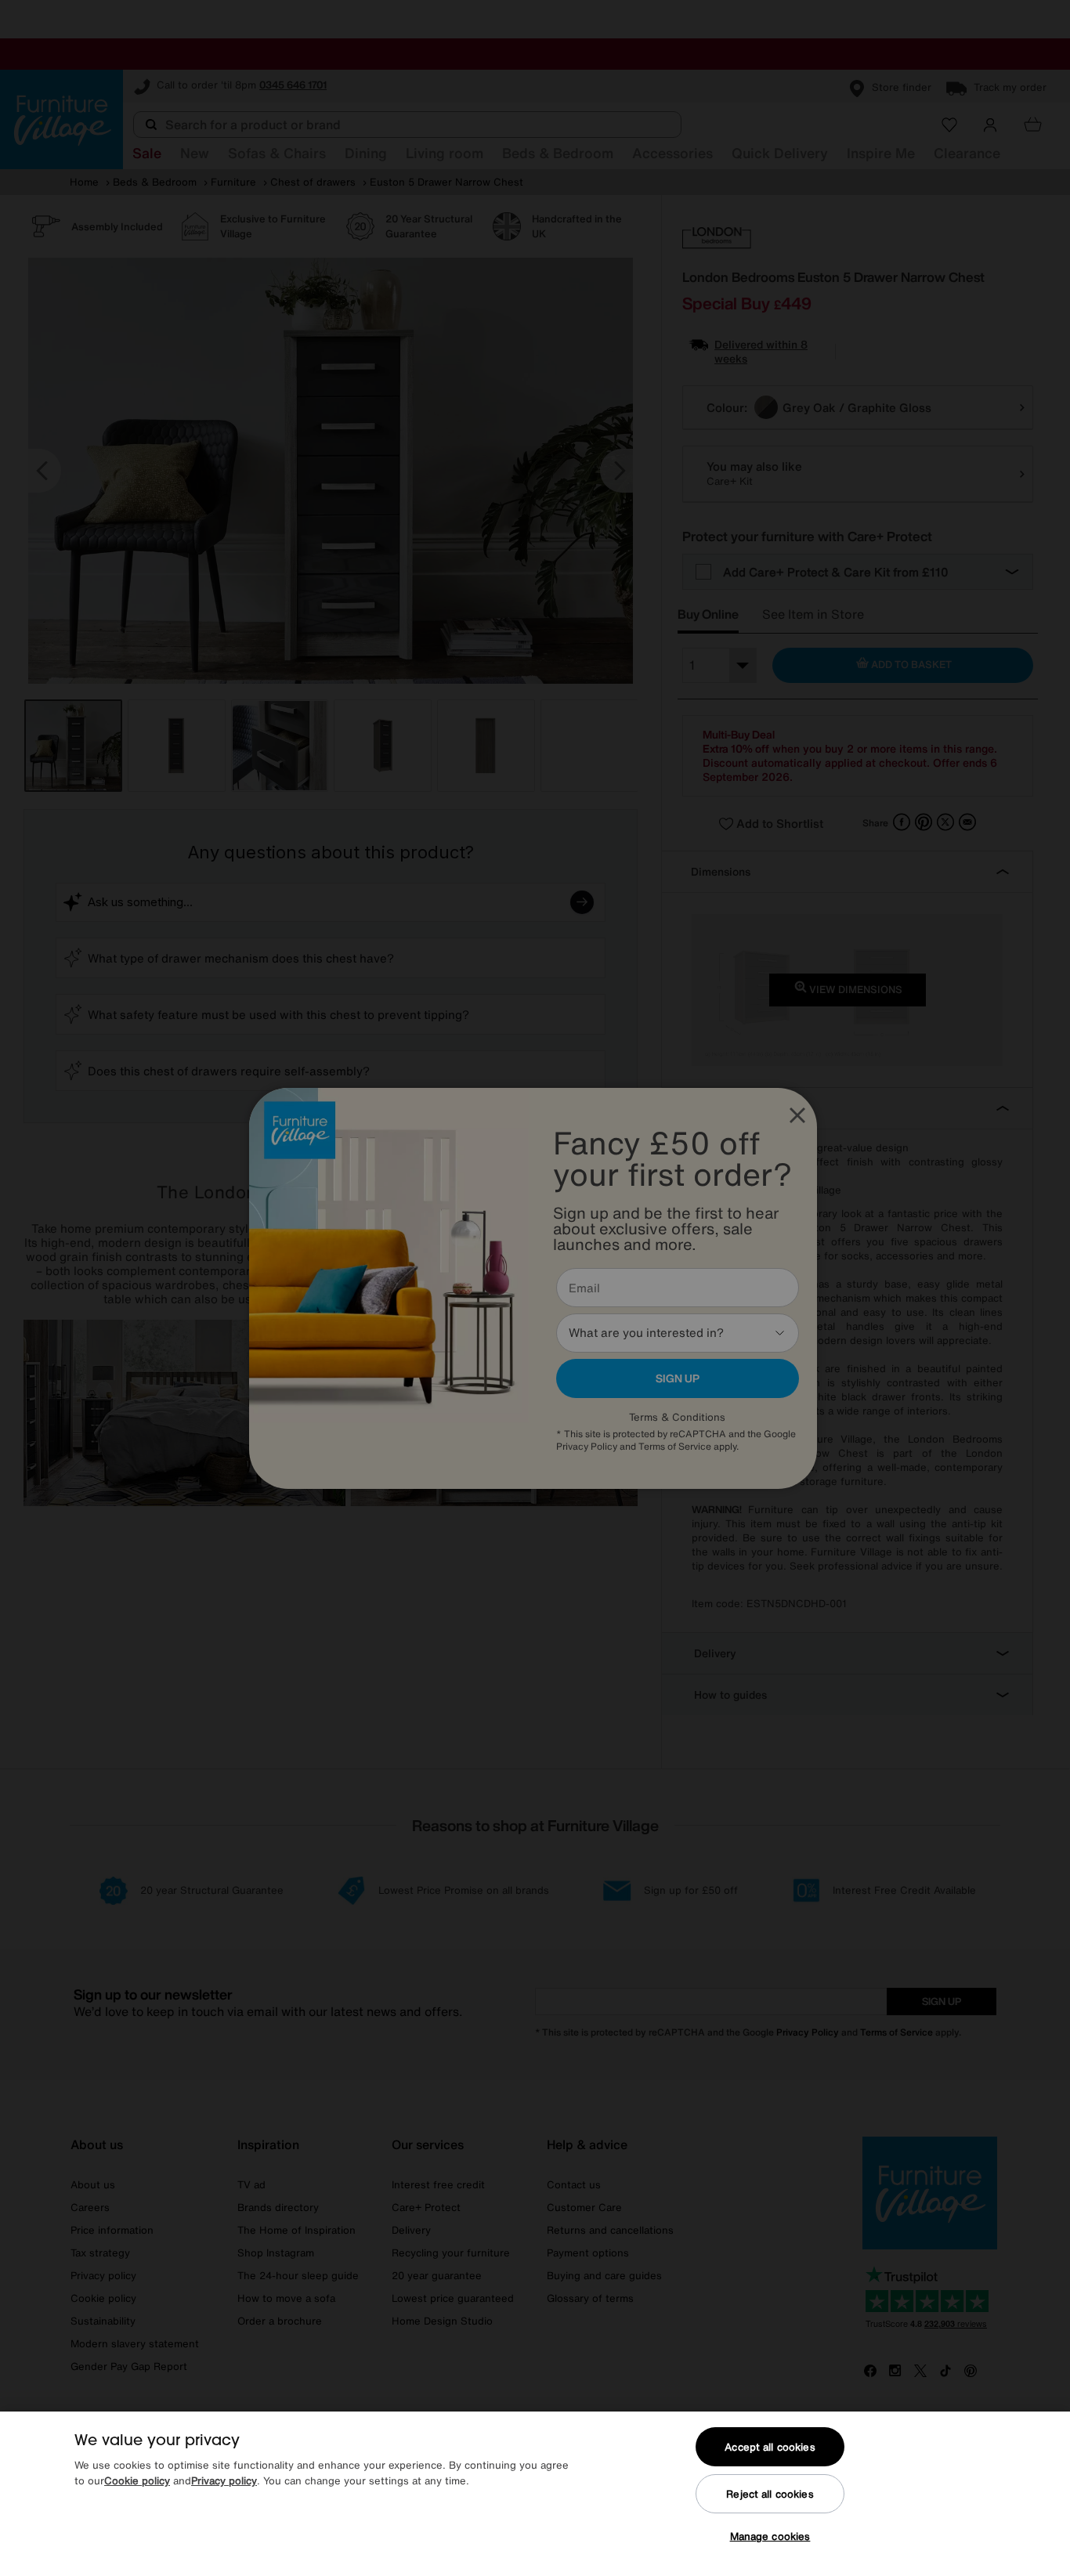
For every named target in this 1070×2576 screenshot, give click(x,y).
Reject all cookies (770, 2494)
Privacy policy (224, 2481)
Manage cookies (770, 2536)
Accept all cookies (770, 2447)
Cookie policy (137, 2481)
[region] (535, 2494)
